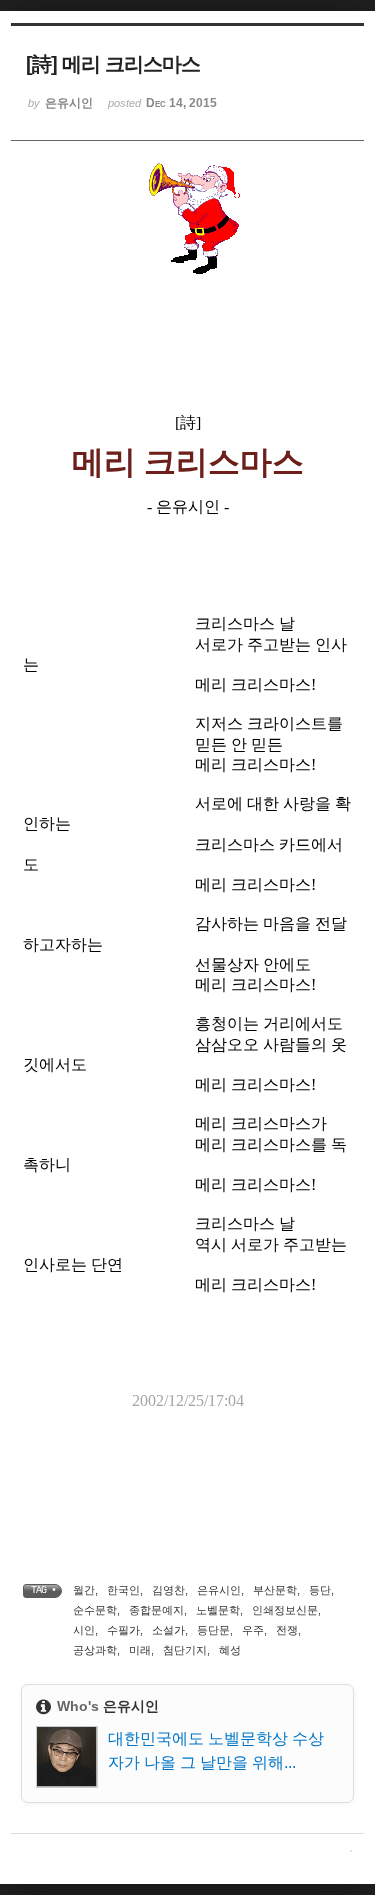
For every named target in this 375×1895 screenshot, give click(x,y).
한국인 (123, 1590)
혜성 (230, 1650)
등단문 (213, 1630)
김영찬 (168, 1590)
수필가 (123, 1630)
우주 (253, 1630)
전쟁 (287, 1630)
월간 (84, 1590)
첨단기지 (185, 1650)
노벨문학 (218, 1610)
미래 (140, 1650)
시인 (84, 1630)
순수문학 (95, 1610)
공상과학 (95, 1650)
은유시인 (219, 1590)
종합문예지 (156, 1610)
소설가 (168, 1630)
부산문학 (275, 1590)
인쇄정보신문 (285, 1610)
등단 (320, 1590)
